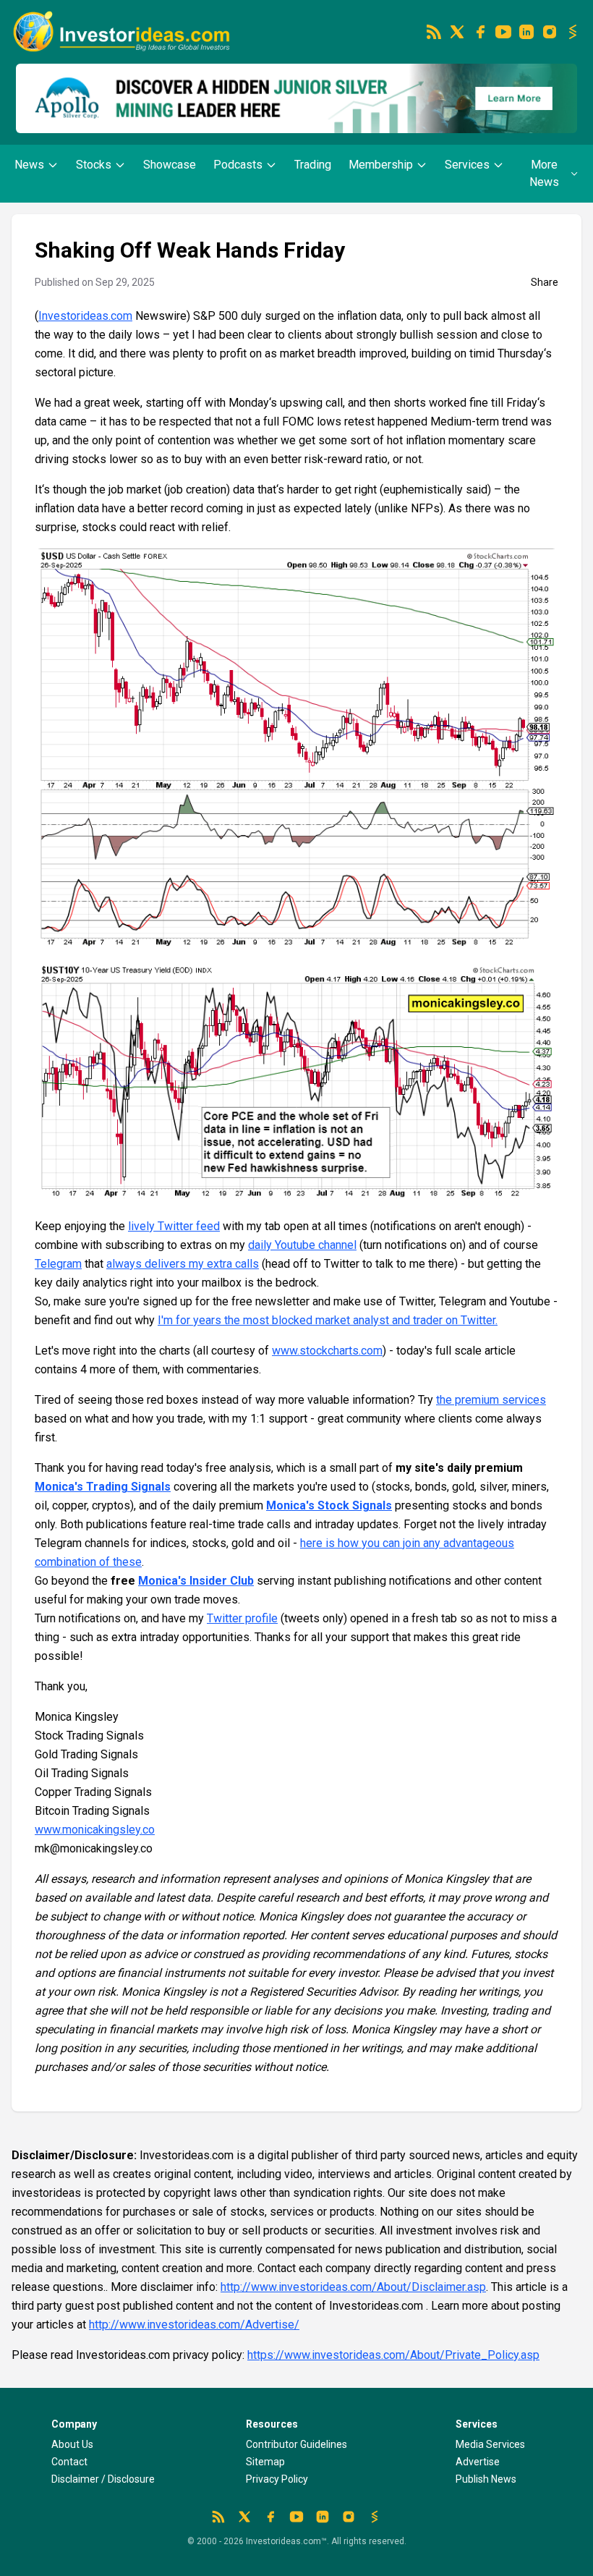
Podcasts (238, 165)
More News (544, 173)
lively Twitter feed (174, 1226)
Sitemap (265, 2462)
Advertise (478, 2462)
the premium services (491, 1400)
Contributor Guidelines (296, 2444)
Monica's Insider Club (196, 1581)
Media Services (490, 2444)
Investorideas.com (85, 316)
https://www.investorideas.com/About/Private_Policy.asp (393, 2355)
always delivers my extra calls (183, 1264)
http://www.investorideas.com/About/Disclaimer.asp (353, 2287)
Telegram (58, 1264)
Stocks (94, 165)
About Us (72, 2444)
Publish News (486, 2479)
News (29, 165)
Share (545, 282)
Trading (313, 165)
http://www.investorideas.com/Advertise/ (194, 2325)
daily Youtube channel (302, 1245)
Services (467, 165)
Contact (69, 2462)
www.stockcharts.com (327, 1351)
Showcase (170, 165)
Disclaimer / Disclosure (103, 2479)
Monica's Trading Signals (103, 1487)
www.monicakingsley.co (95, 1830)
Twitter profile (242, 1618)
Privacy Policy (277, 2479)
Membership (381, 165)
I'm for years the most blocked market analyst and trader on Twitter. (328, 1320)
